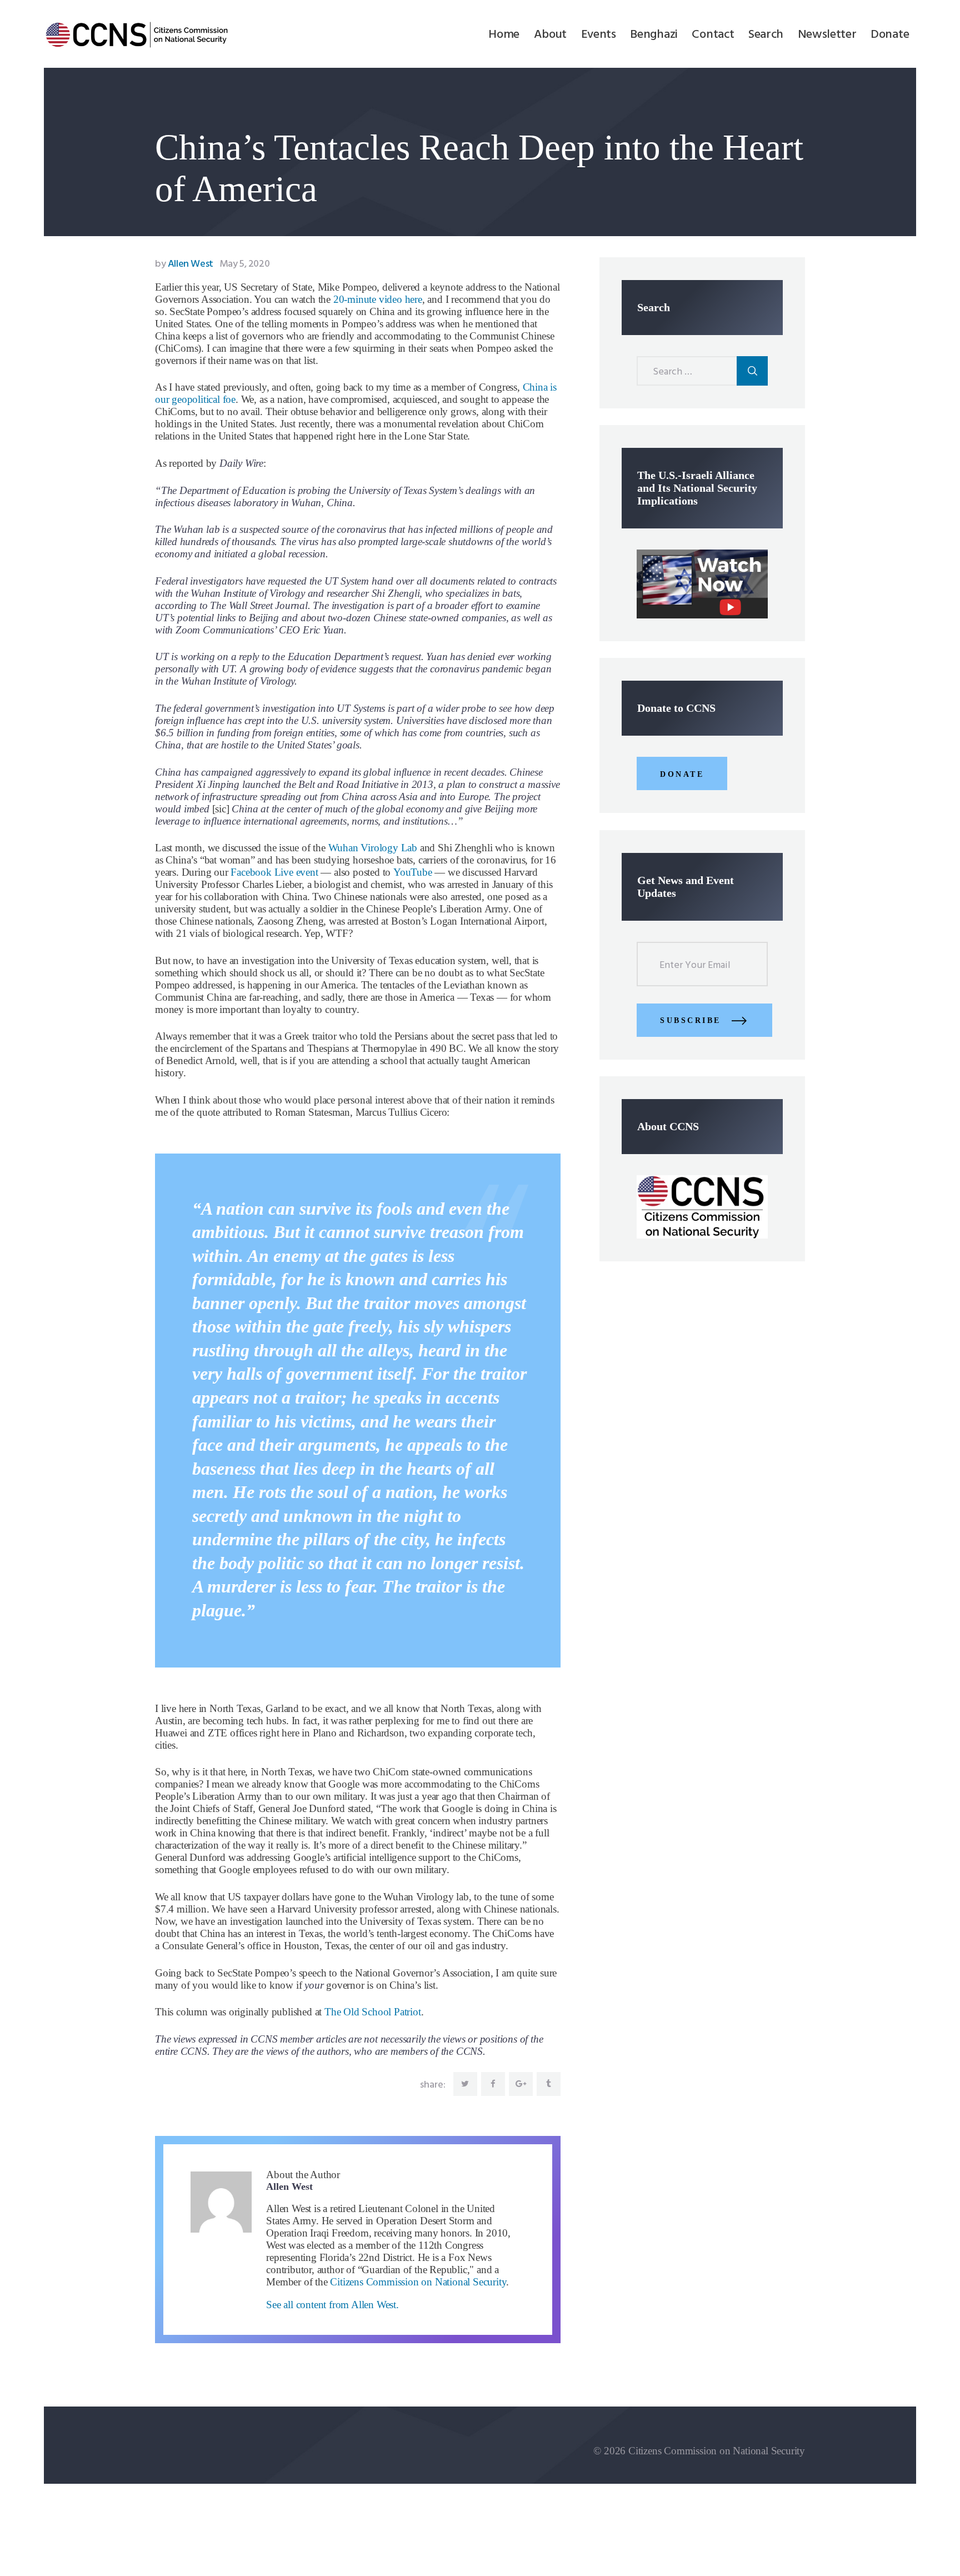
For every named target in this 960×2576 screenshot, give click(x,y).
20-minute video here (378, 299)
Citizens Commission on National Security (418, 2282)
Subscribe (691, 1020)
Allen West (185, 264)
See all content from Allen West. (332, 2305)
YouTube (413, 872)
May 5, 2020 (245, 264)
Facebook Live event (274, 872)
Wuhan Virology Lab (373, 848)
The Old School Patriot (373, 2012)
